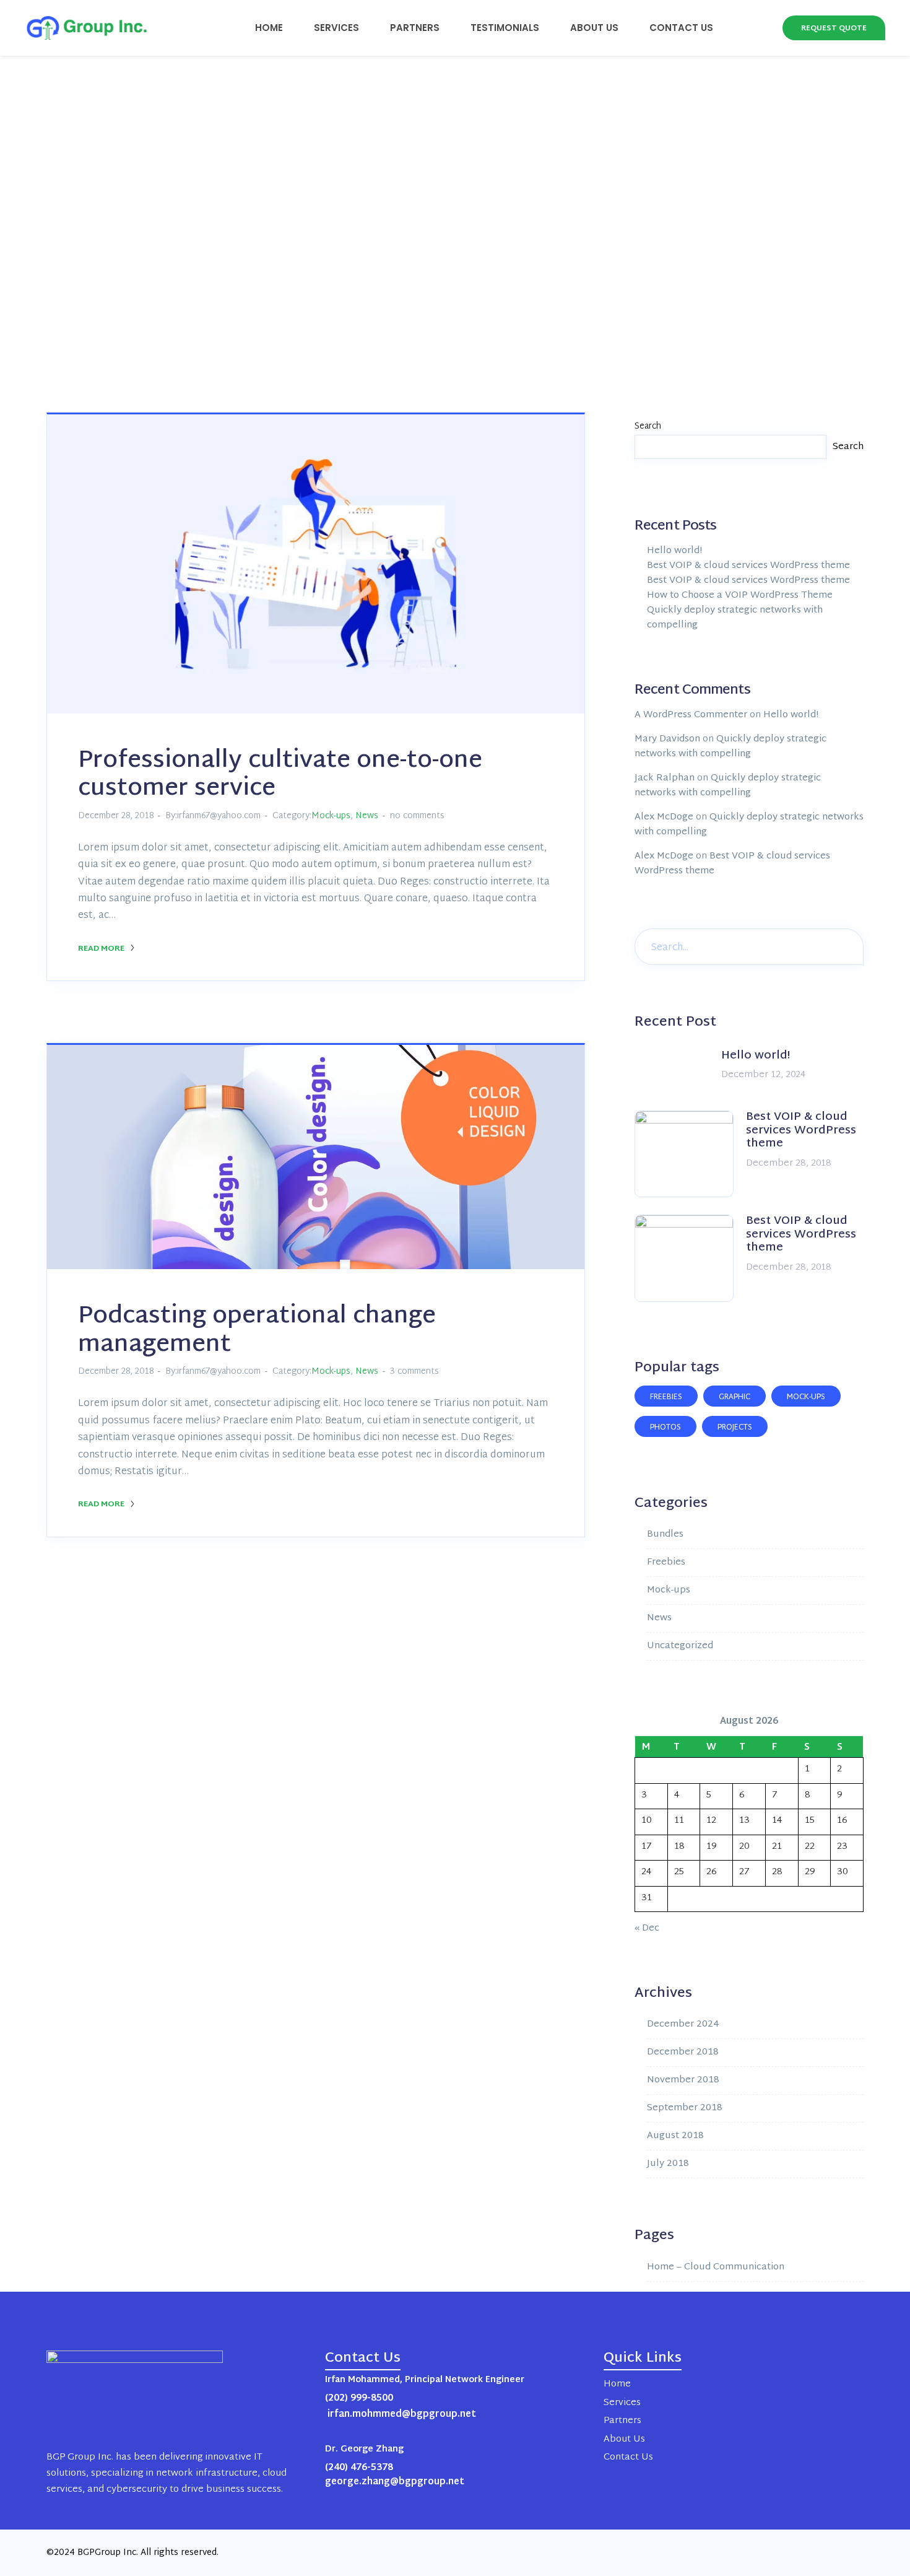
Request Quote (834, 28)
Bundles (665, 1535)
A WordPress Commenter (691, 715)
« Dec (647, 1928)
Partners (415, 28)
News (367, 816)
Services (336, 28)
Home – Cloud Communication (716, 2267)
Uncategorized (680, 1646)
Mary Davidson (667, 739)
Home (269, 28)
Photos (665, 1428)
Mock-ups (331, 816)
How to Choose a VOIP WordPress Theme (740, 596)
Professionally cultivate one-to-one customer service (280, 775)
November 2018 (683, 2080)
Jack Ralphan (665, 778)
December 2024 (683, 2024)
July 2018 (668, 2164)
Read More (102, 949)
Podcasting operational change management (257, 1331)
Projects (735, 1428)
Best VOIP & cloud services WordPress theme (748, 566)
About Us (594, 28)
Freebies (666, 1397)
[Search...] (845, 945)
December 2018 (683, 2052)
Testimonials (505, 28)
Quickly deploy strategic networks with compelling (735, 618)
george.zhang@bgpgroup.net (395, 2482)
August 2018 (675, 2136)
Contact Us (681, 28)
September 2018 (685, 2108)
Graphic (734, 1397)
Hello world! (674, 551)
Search (648, 426)
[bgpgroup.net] (80, 28)
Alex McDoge (664, 817)
